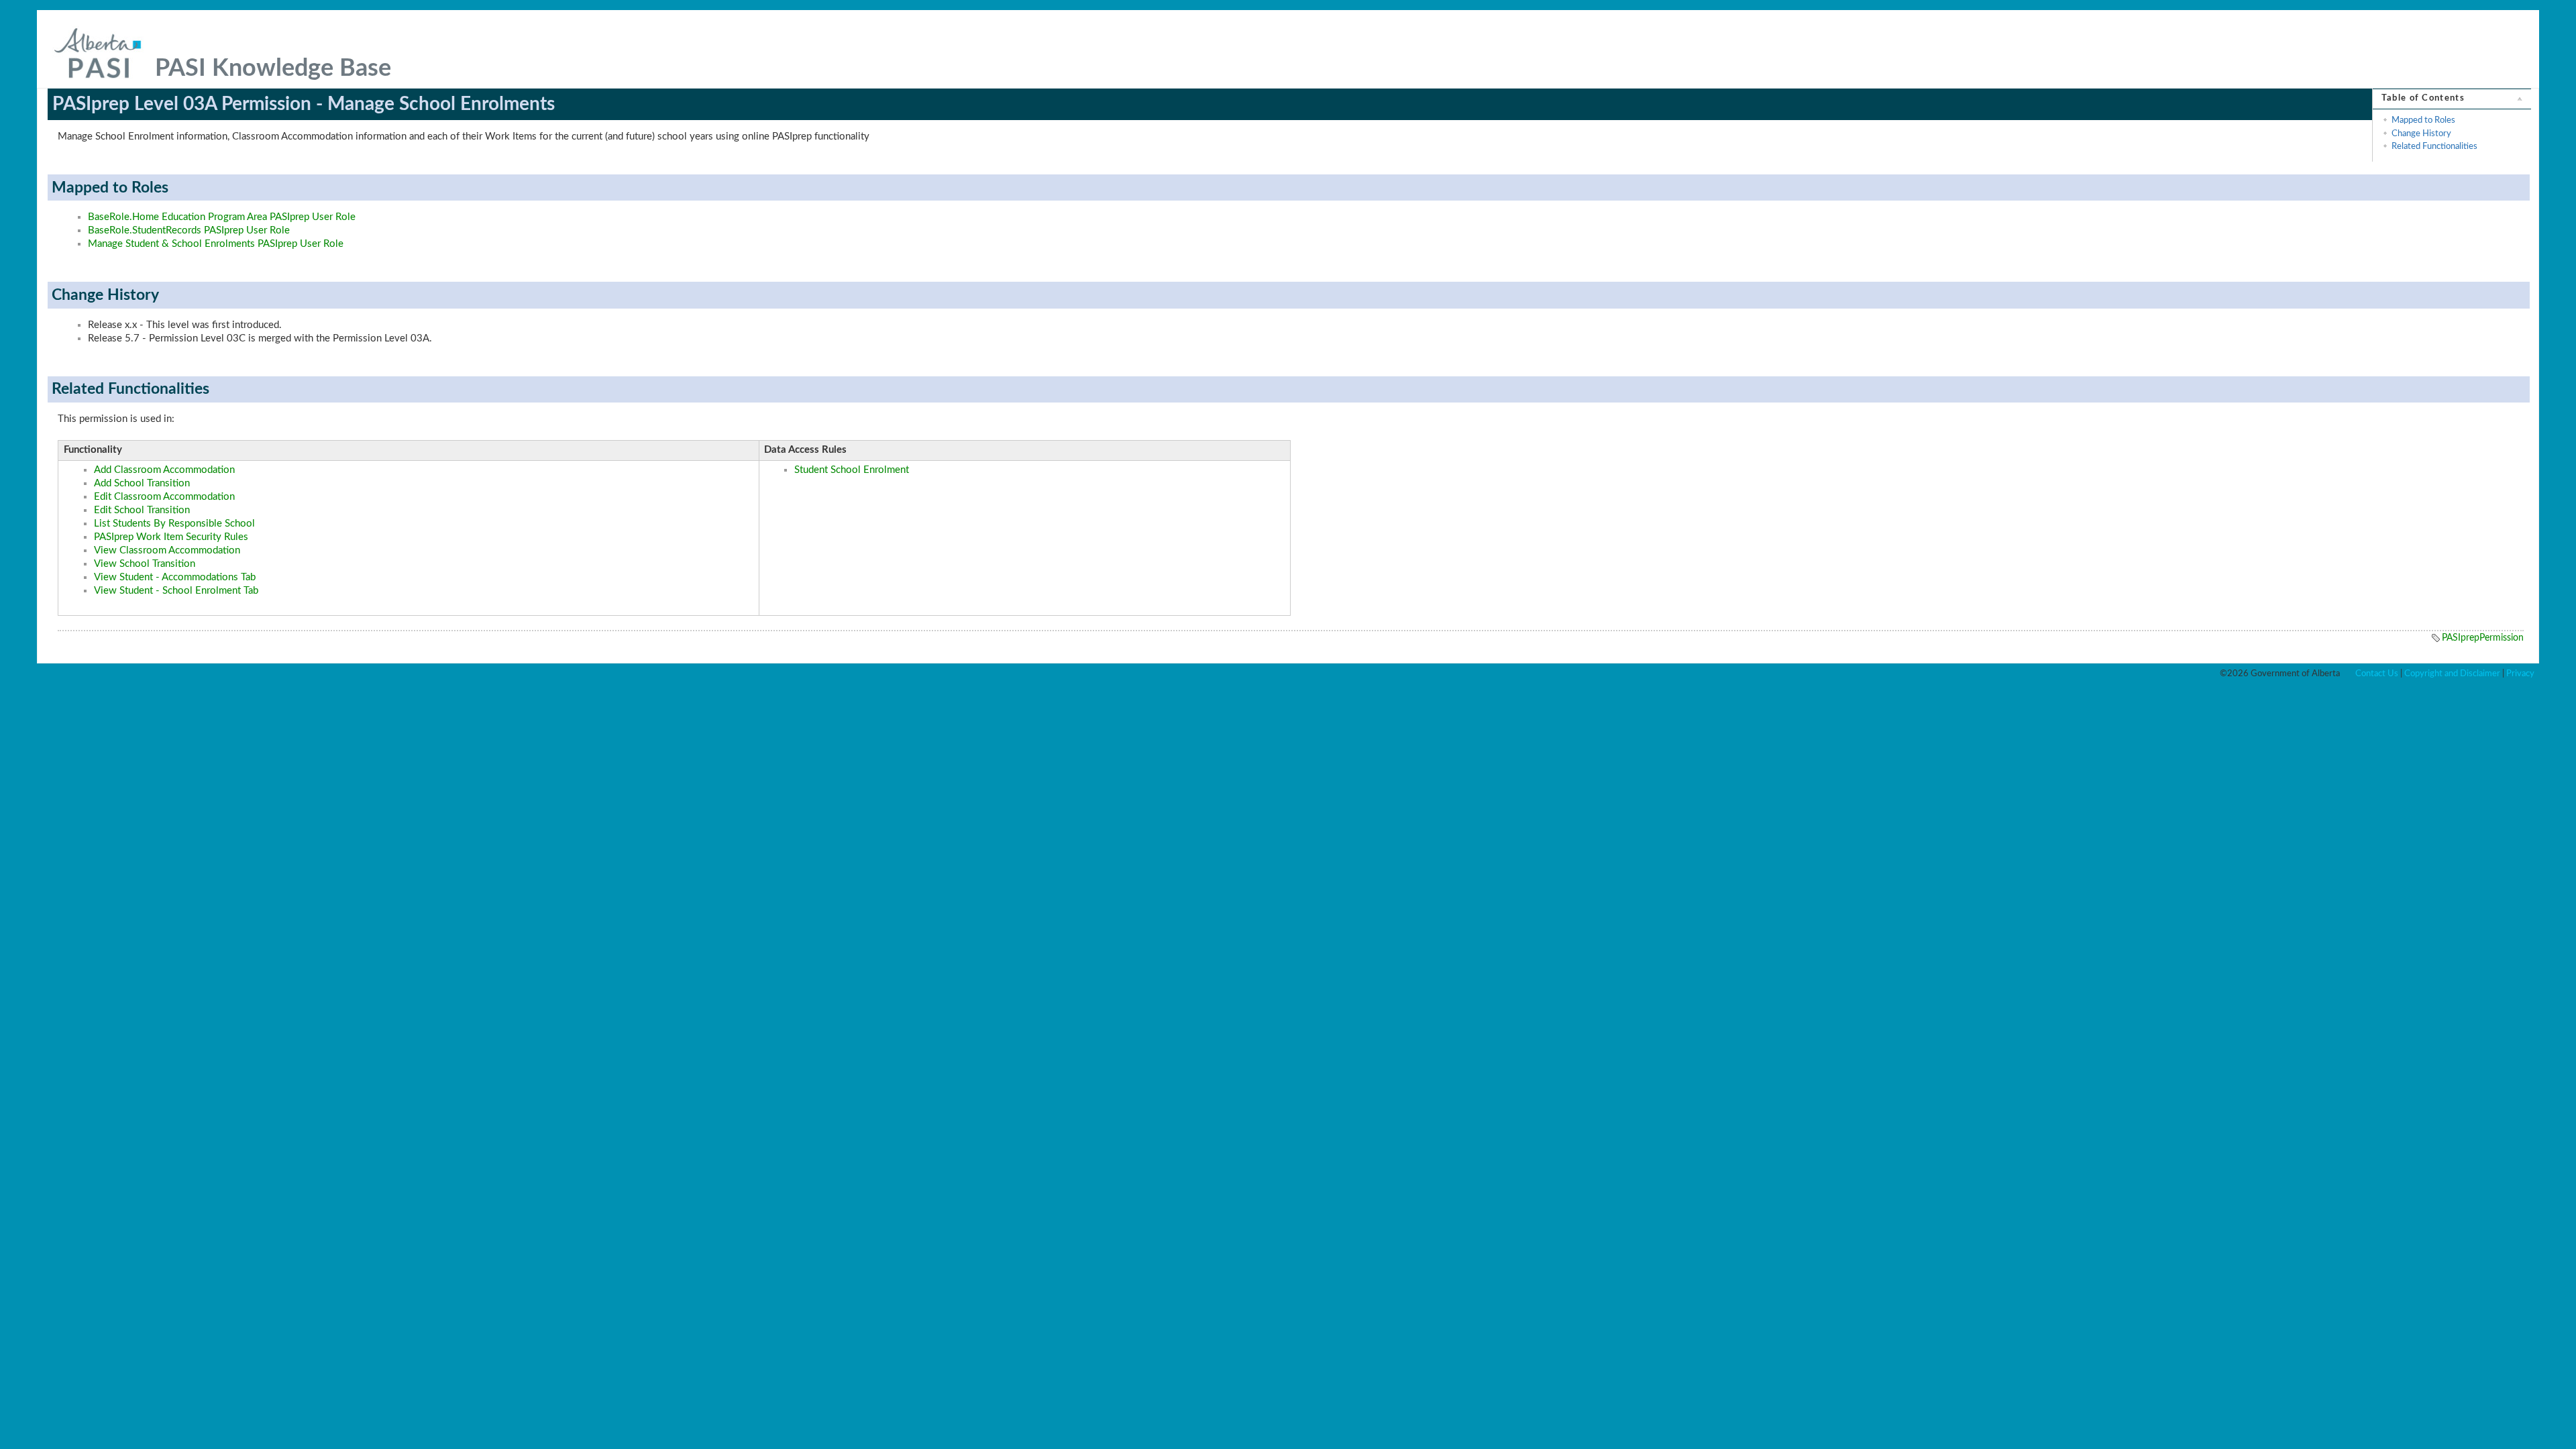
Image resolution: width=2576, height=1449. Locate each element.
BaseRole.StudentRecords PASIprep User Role (189, 230)
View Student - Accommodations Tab (175, 577)
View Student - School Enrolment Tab (176, 591)
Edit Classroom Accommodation (164, 497)
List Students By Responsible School (174, 524)
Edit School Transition (142, 510)
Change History (2421, 133)
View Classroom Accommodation (167, 550)
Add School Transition (142, 483)
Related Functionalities (2434, 146)
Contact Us (2377, 674)
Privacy (2520, 674)
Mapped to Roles (2423, 120)
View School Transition (145, 564)
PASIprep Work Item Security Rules (171, 537)
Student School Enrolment (852, 470)
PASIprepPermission (2483, 638)
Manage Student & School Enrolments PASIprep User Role (216, 244)
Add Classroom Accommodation (164, 470)
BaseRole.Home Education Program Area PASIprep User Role (222, 217)
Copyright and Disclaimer (2452, 674)
